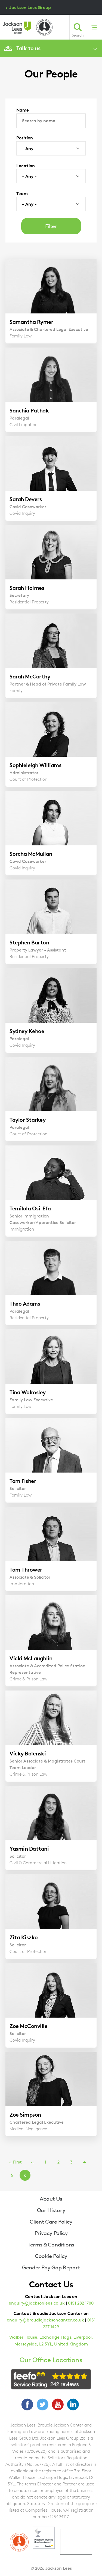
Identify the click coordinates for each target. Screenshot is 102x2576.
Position (25, 138)
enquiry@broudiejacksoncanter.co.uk (45, 2320)
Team (22, 193)
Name (23, 110)
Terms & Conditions (51, 2245)
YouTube (58, 2404)
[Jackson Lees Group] (17, 28)
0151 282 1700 (81, 2303)
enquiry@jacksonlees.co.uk (37, 2303)
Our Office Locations (51, 2360)
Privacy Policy (51, 2233)
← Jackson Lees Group (28, 7)
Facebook (27, 2404)
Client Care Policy (51, 2222)
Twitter (42, 2404)
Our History (51, 2210)
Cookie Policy (51, 2256)
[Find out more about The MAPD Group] (44, 27)
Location (26, 166)
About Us (51, 2199)
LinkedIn (73, 2404)
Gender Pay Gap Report (51, 2267)
